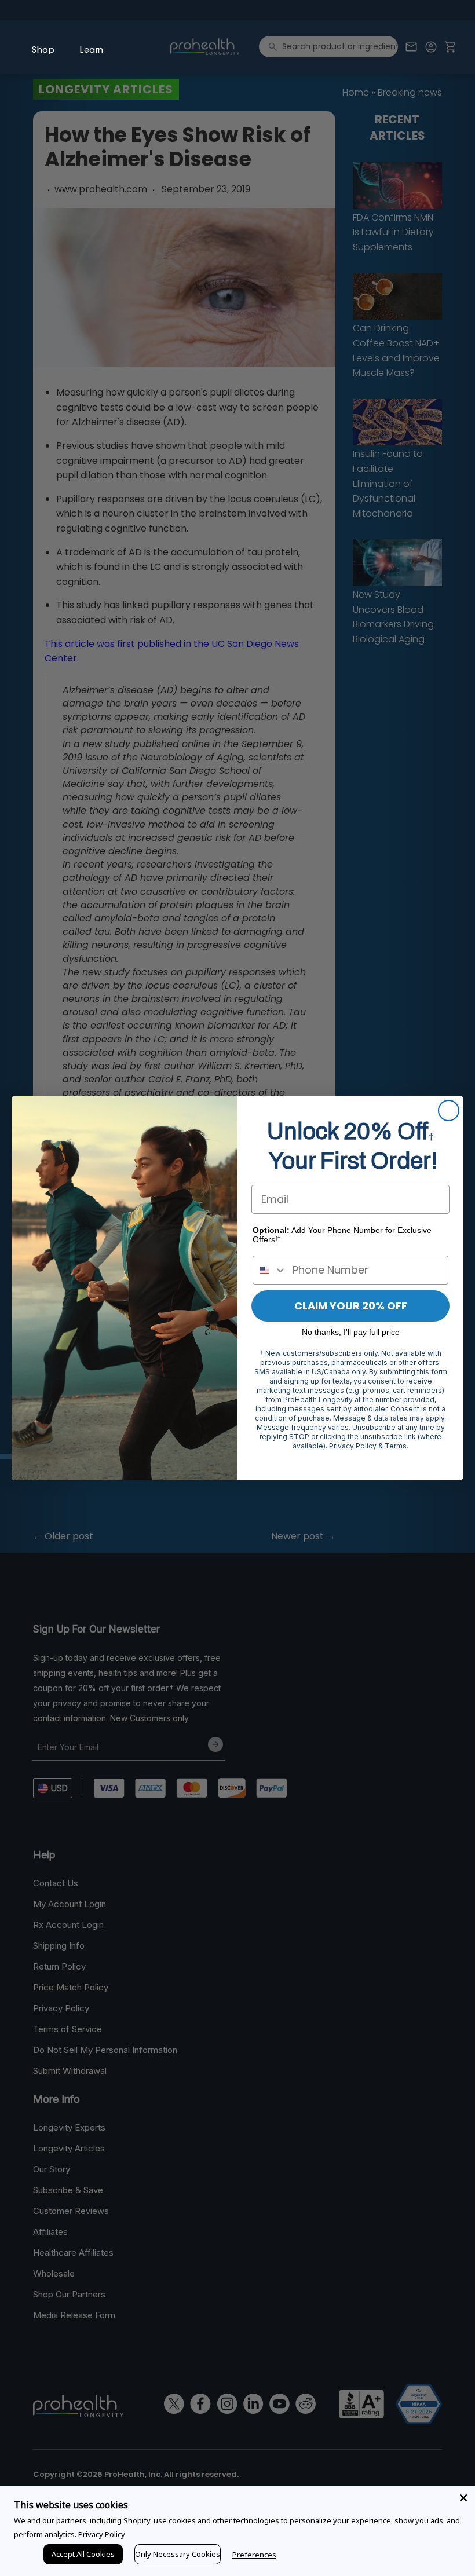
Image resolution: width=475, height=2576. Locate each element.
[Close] (463, 2498)
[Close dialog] (449, 1110)
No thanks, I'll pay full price (351, 1332)
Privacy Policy (102, 2534)
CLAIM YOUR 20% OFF (351, 1306)
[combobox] (270, 1270)
